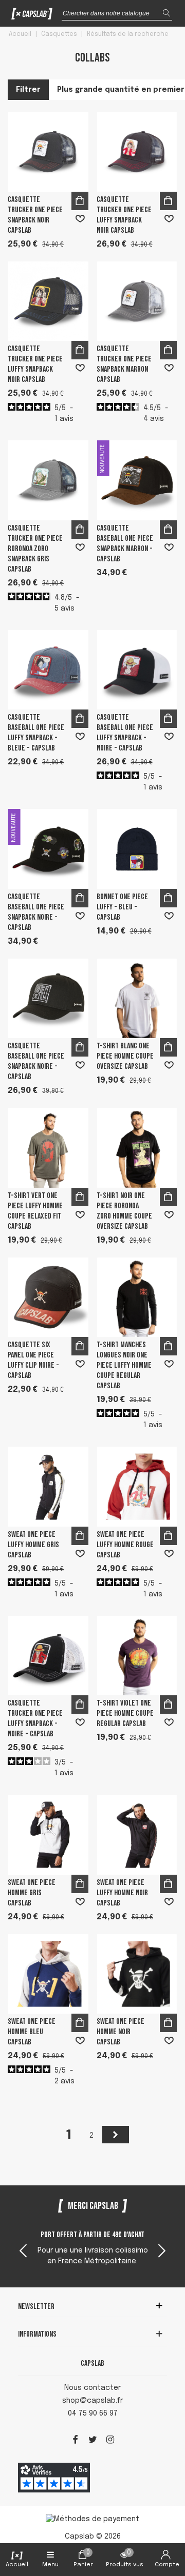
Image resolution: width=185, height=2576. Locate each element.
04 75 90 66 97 (93, 2413)
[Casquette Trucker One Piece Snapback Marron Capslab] (137, 301)
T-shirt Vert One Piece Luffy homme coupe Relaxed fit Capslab (35, 1211)
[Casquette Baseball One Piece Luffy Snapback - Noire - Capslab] (137, 670)
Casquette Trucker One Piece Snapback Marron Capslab (124, 364)
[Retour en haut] (164, 2524)
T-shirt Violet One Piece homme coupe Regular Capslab (125, 1713)
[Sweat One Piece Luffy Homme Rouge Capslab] (137, 1487)
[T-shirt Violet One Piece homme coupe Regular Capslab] (137, 1656)
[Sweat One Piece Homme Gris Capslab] (48, 1835)
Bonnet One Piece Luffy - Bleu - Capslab (122, 907)
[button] (162, 2252)
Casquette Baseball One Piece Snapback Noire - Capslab (36, 912)
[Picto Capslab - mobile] (32, 16)
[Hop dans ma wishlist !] (80, 219)
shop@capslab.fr (92, 2401)
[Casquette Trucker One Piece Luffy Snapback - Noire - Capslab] (48, 1656)
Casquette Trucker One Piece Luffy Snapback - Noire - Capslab (35, 1719)
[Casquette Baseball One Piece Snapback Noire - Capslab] (48, 999)
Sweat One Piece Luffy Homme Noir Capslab (122, 1893)
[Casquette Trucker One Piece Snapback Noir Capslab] (48, 152)
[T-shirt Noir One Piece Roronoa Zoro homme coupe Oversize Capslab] (137, 1148)
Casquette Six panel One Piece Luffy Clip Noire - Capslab (33, 1360)
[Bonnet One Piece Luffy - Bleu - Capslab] (137, 849)
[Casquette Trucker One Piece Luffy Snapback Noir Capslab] (137, 152)
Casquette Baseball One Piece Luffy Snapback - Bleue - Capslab (36, 733)
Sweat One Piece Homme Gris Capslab (32, 1893)
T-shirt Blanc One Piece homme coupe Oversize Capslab (125, 1056)
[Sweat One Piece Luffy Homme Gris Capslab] (48, 1487)
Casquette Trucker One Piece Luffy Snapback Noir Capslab (124, 215)
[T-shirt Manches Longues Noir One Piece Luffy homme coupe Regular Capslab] (137, 1297)
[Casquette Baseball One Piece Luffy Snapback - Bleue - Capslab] (48, 670)
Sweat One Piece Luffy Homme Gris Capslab (33, 1545)
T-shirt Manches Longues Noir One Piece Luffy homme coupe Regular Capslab (124, 1365)
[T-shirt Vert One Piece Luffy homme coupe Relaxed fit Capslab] (48, 1148)
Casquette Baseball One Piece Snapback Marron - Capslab (125, 544)
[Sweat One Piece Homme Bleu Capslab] (48, 1974)
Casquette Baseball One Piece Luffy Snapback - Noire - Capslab (125, 733)
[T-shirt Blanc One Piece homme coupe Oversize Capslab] (137, 999)
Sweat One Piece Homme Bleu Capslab (32, 2032)
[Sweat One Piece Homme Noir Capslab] (137, 1974)
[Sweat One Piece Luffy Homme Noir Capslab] (137, 1835)
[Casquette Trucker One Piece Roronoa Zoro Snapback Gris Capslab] (48, 480)
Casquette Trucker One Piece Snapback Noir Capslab (35, 215)
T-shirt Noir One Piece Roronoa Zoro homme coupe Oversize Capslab (124, 1211)
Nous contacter (92, 2388)
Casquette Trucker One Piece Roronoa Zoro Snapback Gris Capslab (35, 549)
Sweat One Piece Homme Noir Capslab (121, 2032)
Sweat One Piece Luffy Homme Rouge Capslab (125, 1545)
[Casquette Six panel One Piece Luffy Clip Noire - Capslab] (48, 1297)
